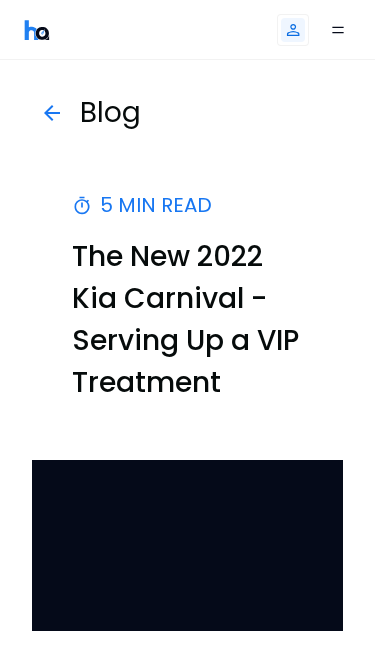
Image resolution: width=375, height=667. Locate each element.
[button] (293, 30)
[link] (37, 29)
